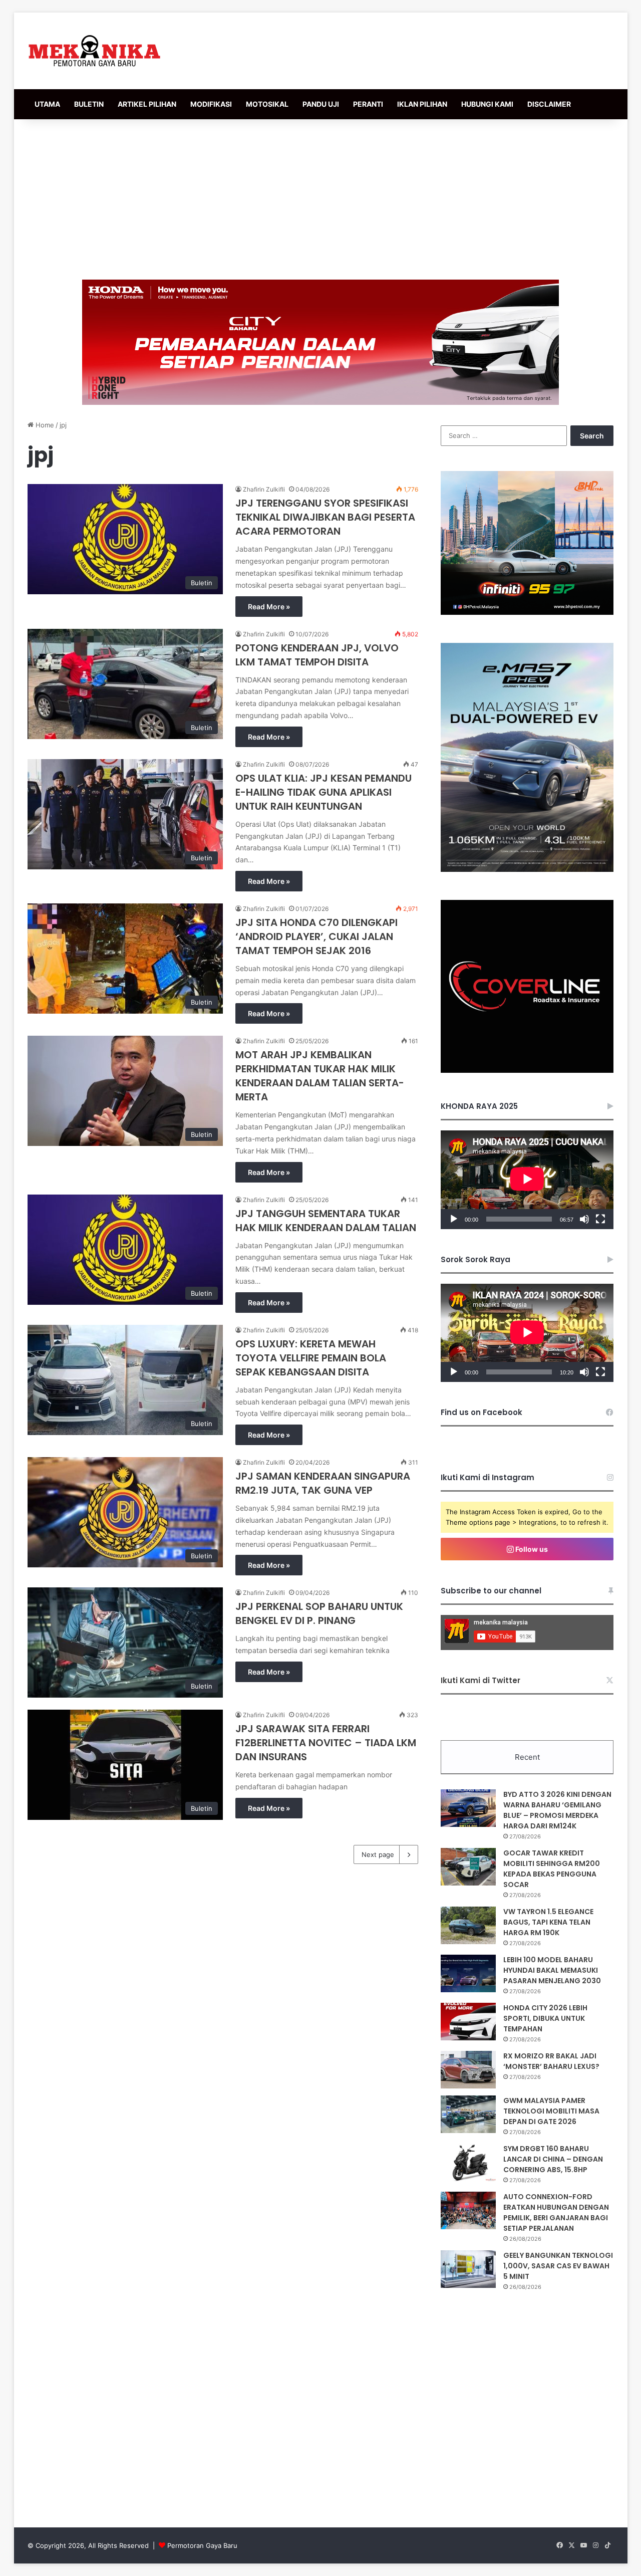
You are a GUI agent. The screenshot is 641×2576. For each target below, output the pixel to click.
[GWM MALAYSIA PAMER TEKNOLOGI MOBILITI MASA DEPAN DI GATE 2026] (468, 2114)
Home (44, 425)
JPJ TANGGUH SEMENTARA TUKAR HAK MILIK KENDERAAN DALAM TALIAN (326, 1221)
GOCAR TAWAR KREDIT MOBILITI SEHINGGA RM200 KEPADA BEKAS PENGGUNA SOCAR (552, 1869)
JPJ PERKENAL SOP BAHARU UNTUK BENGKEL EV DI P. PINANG (319, 1613)
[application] (527, 1180)
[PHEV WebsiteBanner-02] (527, 869)
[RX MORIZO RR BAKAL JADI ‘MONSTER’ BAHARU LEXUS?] (468, 2070)
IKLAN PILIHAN (422, 104)
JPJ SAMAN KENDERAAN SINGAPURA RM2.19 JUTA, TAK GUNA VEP (323, 1483)
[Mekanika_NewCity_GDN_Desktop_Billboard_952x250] (320, 342)
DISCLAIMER (549, 104)
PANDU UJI (321, 104)
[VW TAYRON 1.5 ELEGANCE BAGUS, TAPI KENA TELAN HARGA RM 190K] (468, 1925)
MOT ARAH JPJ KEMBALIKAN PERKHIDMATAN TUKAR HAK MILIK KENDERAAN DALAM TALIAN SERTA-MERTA (320, 1076)
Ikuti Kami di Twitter (480, 1680)
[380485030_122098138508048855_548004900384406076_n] (527, 1070)
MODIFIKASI (211, 104)
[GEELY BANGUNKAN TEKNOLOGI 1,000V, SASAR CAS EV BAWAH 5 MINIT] (468, 2269)
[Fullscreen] (600, 1219)
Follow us (531, 1549)
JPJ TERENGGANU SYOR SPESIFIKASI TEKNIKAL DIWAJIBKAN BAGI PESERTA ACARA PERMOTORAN (325, 517)
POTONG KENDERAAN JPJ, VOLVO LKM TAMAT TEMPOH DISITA (317, 655)
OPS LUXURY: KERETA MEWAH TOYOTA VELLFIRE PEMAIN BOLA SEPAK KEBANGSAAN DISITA (311, 1358)
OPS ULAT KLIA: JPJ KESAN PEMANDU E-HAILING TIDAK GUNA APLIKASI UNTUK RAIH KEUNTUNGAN (324, 792)
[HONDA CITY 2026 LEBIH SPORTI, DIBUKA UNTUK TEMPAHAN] (468, 2022)
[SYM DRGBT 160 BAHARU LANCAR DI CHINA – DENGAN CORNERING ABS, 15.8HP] (468, 2162)
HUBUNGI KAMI (487, 104)
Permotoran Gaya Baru (202, 2545)
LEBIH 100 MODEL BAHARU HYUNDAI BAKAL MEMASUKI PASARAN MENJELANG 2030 (552, 1970)
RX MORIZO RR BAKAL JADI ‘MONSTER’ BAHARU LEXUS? (551, 2061)
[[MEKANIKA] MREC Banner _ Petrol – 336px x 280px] (527, 612)
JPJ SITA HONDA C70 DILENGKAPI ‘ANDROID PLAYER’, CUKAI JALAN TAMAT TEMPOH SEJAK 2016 (316, 936)
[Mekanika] (95, 51)
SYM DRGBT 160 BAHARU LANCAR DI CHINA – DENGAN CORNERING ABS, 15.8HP (553, 2159)
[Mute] (584, 1219)
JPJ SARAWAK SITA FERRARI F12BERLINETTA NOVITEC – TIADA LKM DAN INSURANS (326, 1743)
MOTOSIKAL (267, 104)
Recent (527, 1757)
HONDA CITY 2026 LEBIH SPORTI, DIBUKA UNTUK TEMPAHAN (545, 2018)
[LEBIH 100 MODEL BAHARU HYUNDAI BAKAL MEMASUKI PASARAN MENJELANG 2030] (468, 1973)
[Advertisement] (320, 199)
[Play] (454, 1219)
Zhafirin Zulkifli (264, 489)
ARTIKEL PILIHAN (147, 104)
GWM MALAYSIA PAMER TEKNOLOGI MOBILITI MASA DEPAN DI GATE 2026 (551, 2111)
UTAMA (47, 104)
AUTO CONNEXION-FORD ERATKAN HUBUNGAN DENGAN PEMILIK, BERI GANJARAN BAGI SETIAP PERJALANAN (556, 2212)
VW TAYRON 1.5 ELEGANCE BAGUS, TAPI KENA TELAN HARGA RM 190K (548, 1922)
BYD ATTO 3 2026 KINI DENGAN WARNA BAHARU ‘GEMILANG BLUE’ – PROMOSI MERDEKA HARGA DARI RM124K (557, 1810)
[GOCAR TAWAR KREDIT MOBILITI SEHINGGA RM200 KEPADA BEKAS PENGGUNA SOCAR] (468, 1867)
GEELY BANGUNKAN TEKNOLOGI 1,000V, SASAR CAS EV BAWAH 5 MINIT (558, 2266)
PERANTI (368, 104)
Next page (378, 1854)
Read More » (269, 607)
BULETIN (89, 104)
